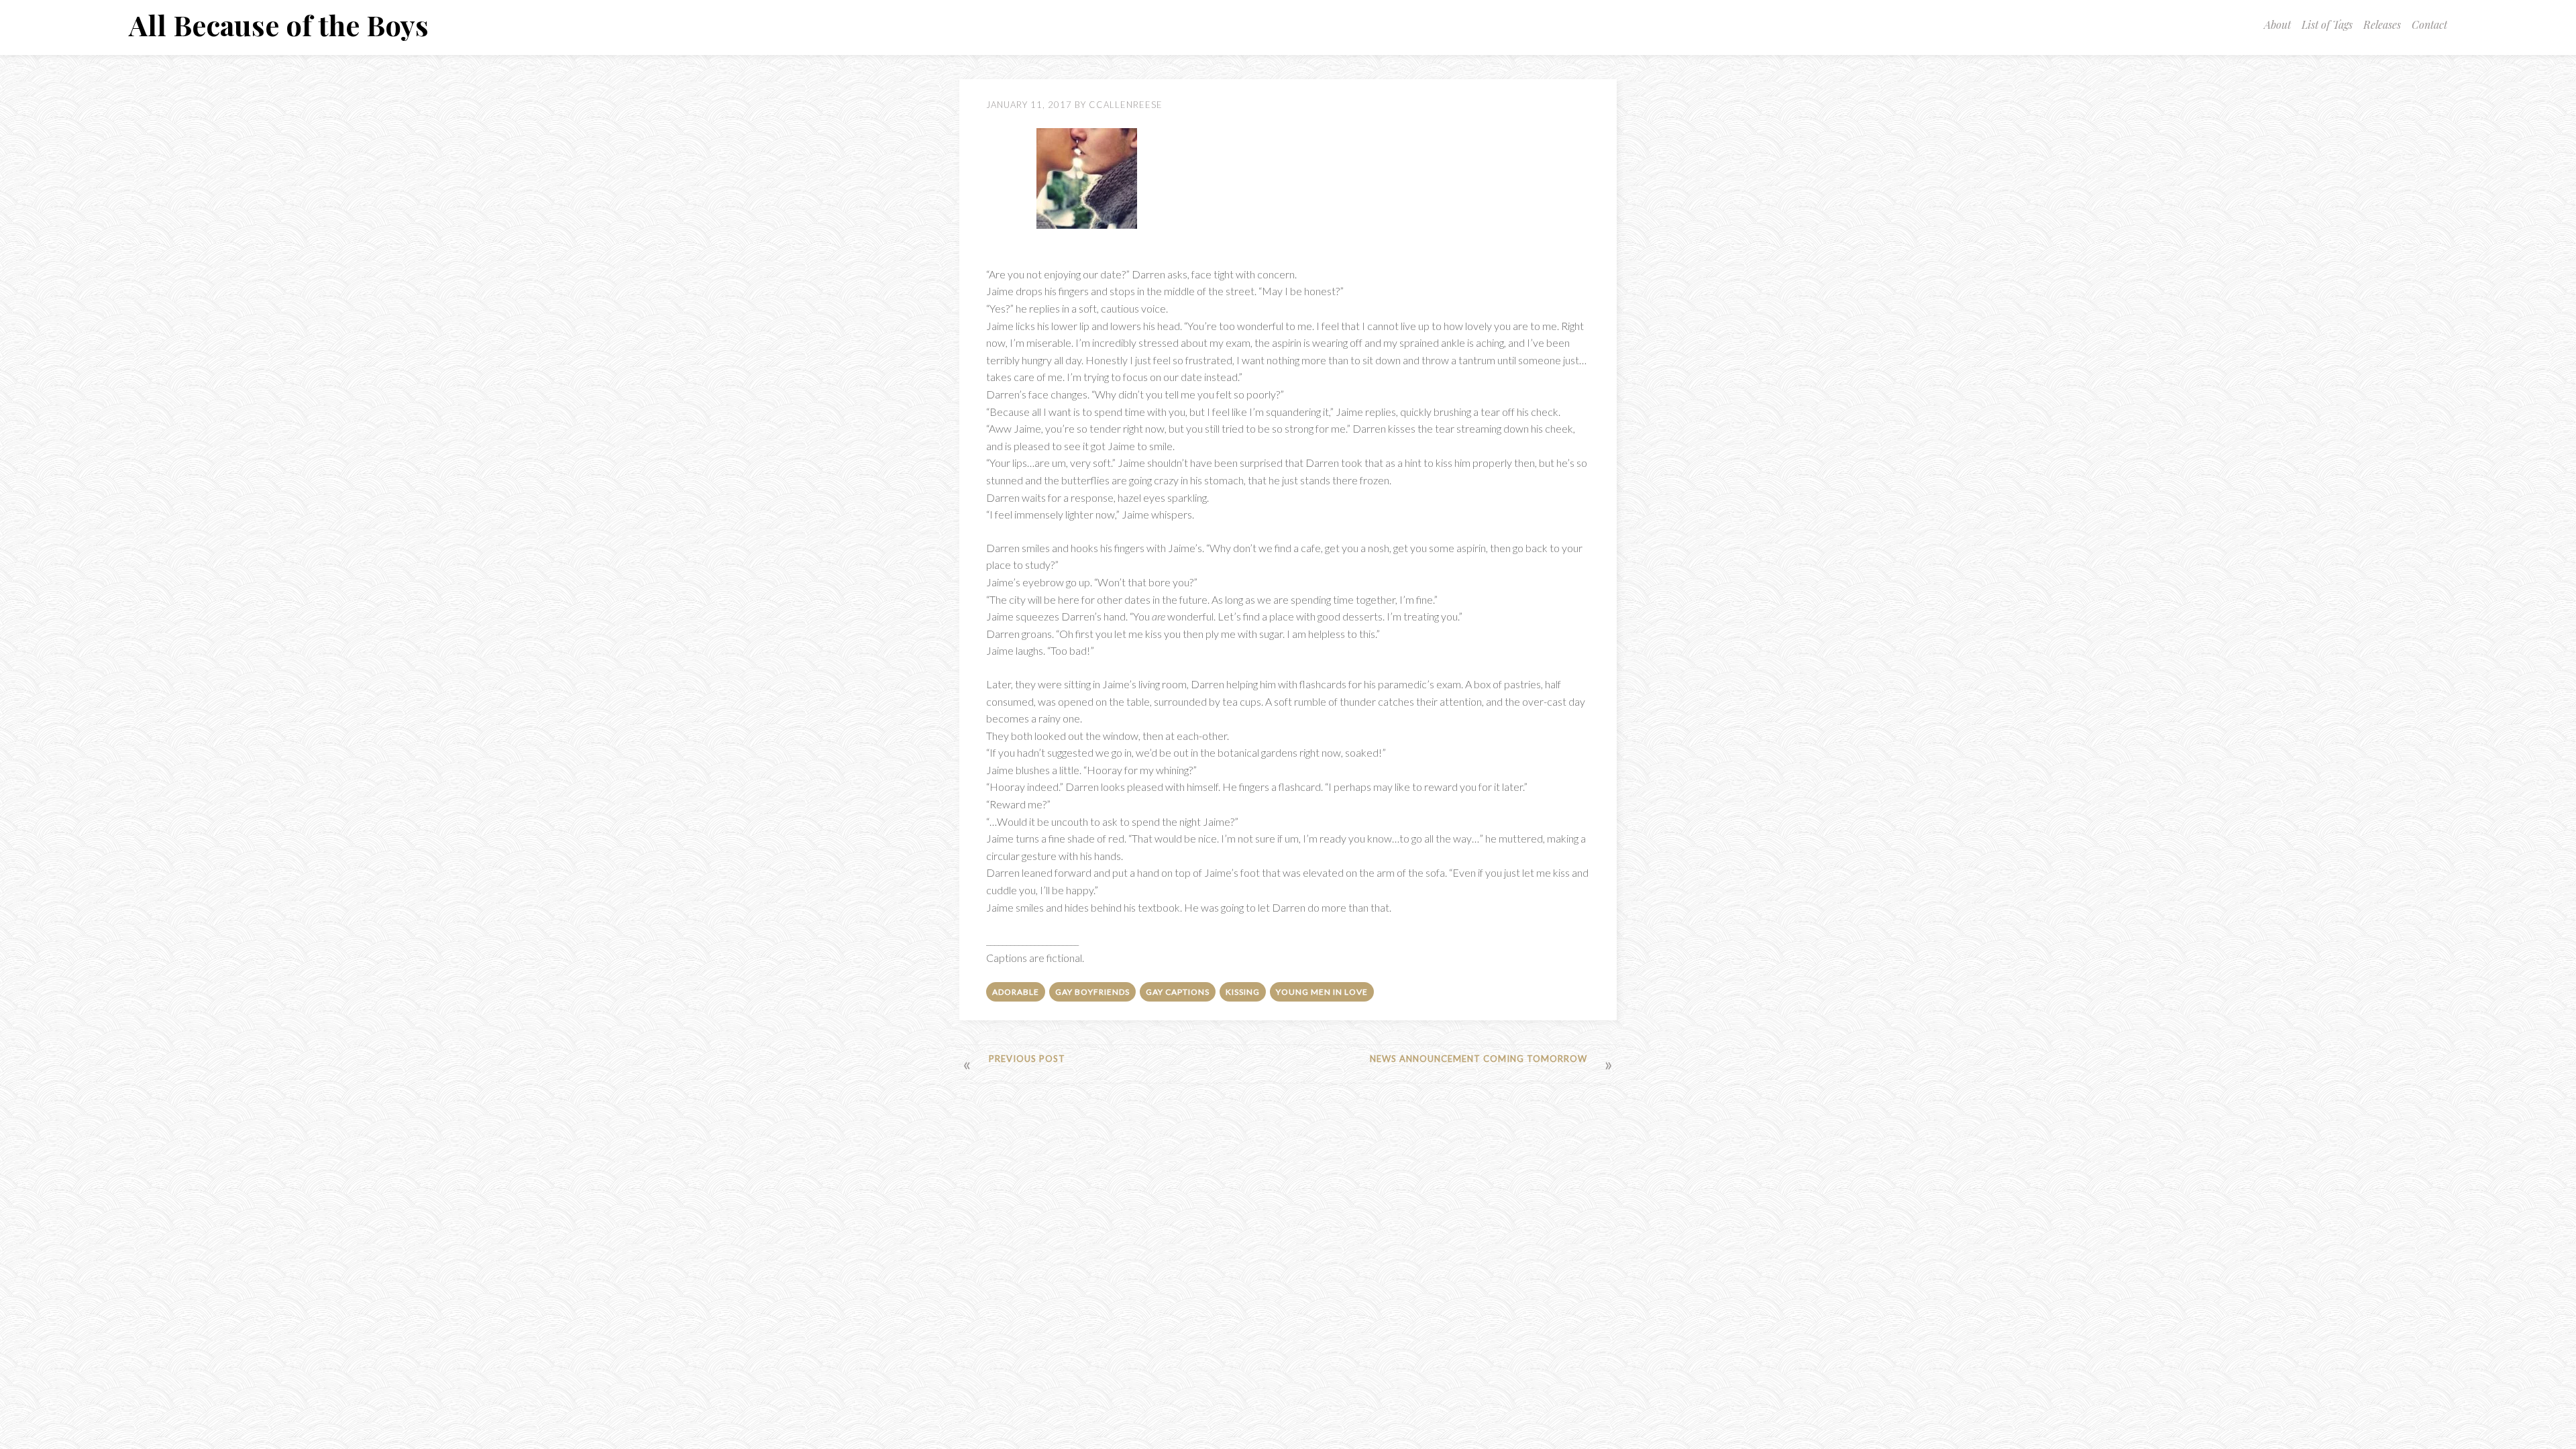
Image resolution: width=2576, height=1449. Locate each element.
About (2277, 24)
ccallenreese (1126, 105)
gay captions (1178, 992)
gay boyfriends (1092, 992)
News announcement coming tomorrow (1479, 1059)
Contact (2429, 24)
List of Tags (2327, 24)
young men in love (1322, 992)
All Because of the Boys (279, 25)
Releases (2382, 24)
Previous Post (1027, 1059)
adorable (1016, 992)
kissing (1243, 992)
